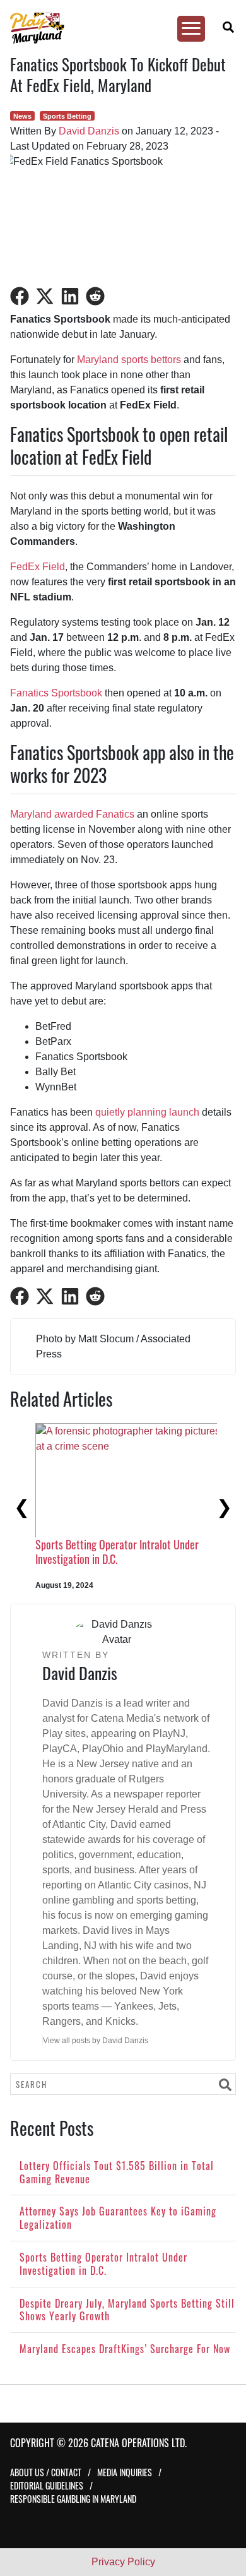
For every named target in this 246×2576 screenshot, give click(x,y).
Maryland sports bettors (129, 360)
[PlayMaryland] (117, 28)
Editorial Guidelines (47, 2485)
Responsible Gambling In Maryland (73, 2499)
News (22, 116)
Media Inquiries (125, 2472)
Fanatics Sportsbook (56, 693)
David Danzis (89, 131)
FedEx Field (38, 567)
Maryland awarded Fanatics (72, 814)
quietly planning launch (147, 1112)
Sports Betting (67, 116)
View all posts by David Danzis (96, 2041)
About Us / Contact (46, 2472)
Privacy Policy (123, 2562)
